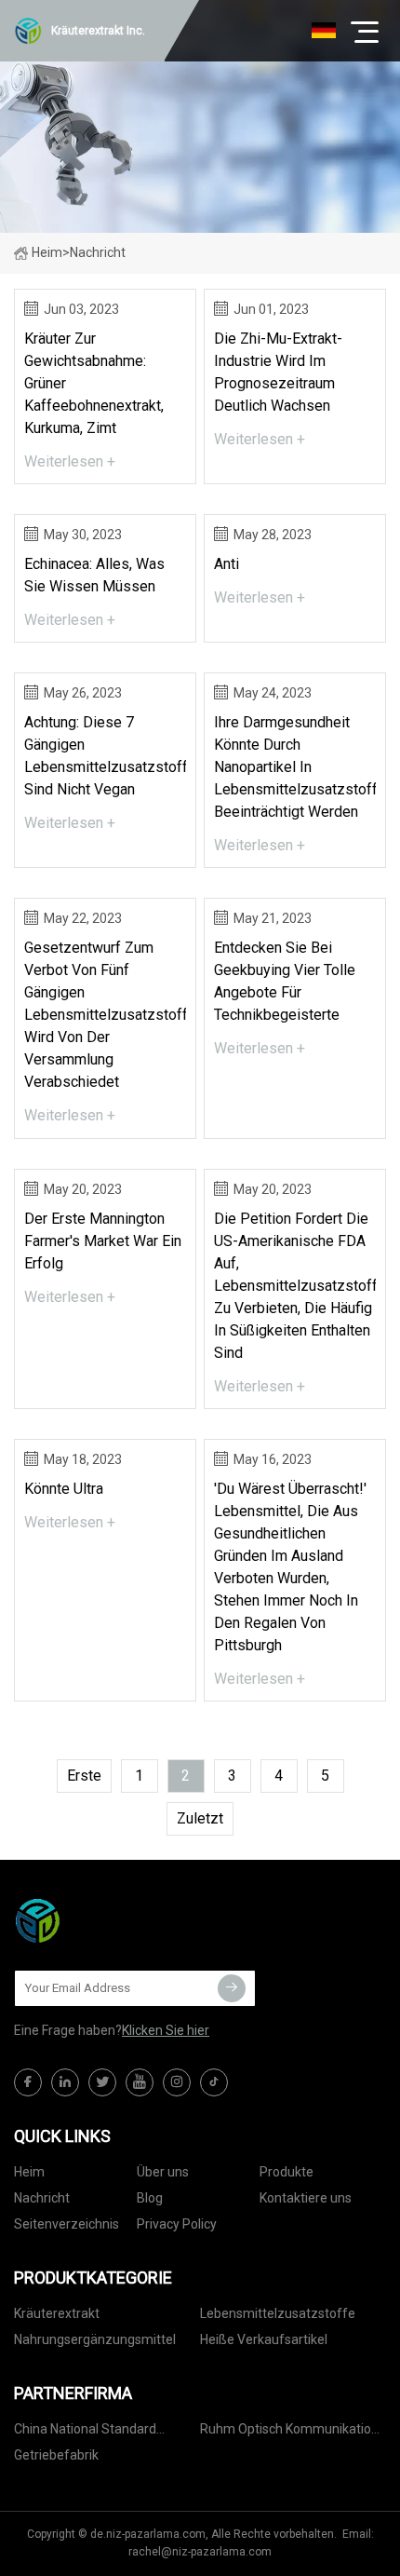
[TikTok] (214, 2082)
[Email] (232, 1988)
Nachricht (42, 2198)
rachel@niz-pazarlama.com (200, 2552)
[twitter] (102, 2082)
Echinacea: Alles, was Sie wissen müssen (94, 575)
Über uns (163, 2172)
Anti (227, 564)
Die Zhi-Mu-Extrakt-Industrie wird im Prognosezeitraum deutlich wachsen (278, 372)
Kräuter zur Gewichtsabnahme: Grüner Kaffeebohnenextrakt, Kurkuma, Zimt (94, 383)
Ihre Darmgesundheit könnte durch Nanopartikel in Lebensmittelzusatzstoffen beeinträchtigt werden (295, 767)
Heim (47, 252)
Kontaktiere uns (306, 2198)
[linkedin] (65, 2082)
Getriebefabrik (56, 2455)
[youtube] (140, 2082)
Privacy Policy (177, 2224)
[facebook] (28, 2082)
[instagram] (177, 2082)
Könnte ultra (64, 1489)
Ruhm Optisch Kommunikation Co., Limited (289, 2432)
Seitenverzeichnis (67, 2224)
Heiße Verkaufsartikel (264, 2339)
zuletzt (200, 1818)
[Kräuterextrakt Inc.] (107, 1920)
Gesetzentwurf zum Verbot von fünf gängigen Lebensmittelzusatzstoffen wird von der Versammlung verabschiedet (105, 1015)
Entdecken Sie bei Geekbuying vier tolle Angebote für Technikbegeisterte (285, 981)
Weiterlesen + (70, 461)
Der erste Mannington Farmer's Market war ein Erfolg (103, 1241)
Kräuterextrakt (57, 2313)
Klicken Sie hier (166, 2030)
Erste (84, 1776)
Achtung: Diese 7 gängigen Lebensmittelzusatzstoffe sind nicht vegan (105, 756)
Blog (150, 2198)
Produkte (287, 2172)
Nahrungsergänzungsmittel (95, 2339)
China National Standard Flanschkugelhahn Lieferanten (103, 2432)
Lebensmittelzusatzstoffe (278, 2313)
